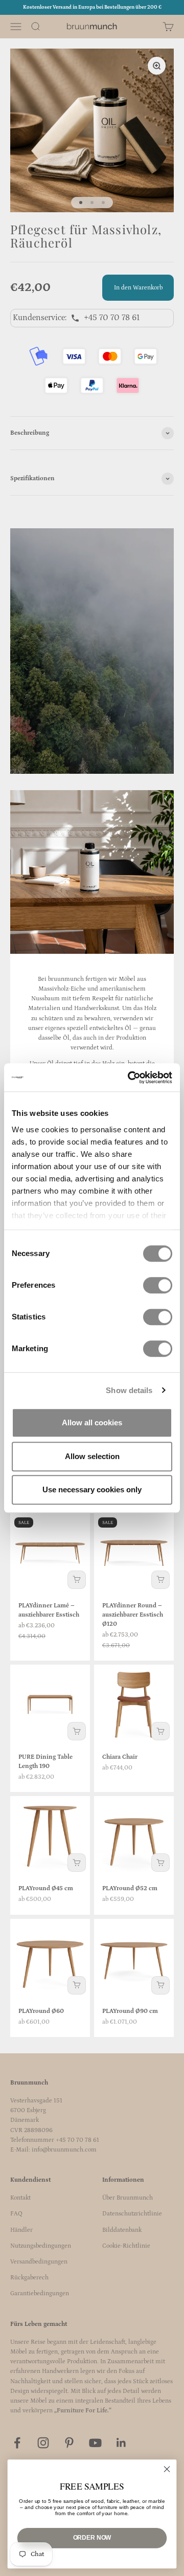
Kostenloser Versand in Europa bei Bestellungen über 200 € (92, 7)
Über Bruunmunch (128, 2198)
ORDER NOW (92, 2538)
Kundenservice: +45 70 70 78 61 (76, 318)
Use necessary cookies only (92, 1489)
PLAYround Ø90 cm (130, 2011)
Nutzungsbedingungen (41, 2246)
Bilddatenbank (122, 2230)
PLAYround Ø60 (41, 2011)
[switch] (158, 1285)
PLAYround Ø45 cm (46, 1888)
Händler (21, 2230)
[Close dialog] (167, 2469)
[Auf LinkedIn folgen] (121, 2443)
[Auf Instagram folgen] (43, 2443)
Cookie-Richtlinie (126, 2246)
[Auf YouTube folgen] (95, 2443)
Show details (129, 1390)
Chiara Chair (120, 1757)
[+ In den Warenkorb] (77, 1580)
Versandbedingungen (39, 2262)
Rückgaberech (29, 2278)
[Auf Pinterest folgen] (69, 2443)
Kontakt (20, 2198)
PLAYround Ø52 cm (130, 1888)
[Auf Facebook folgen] (17, 2443)
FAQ (16, 2214)
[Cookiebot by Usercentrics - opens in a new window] (130, 1078)
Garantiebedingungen (40, 2293)
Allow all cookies (92, 1423)
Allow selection (92, 1456)
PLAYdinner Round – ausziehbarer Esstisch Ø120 (133, 1615)
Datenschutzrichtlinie (132, 2214)
